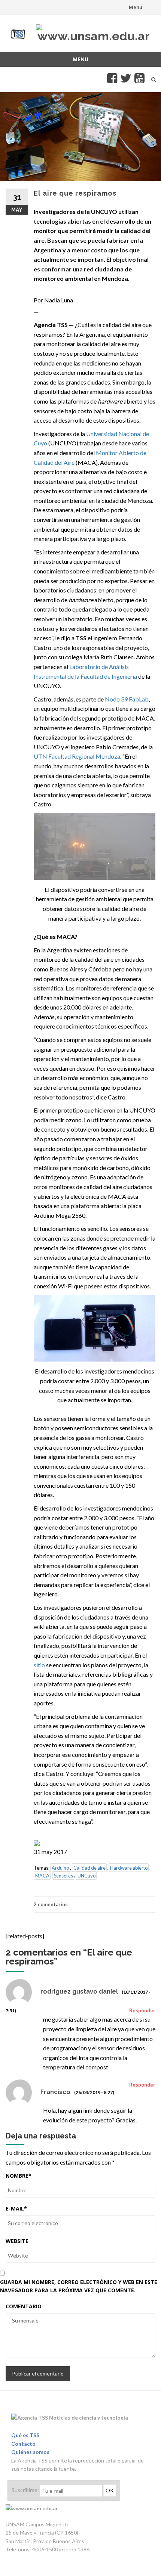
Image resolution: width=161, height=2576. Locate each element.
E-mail (16, 2208)
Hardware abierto (129, 1868)
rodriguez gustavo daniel (79, 1992)
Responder (142, 2010)
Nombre (19, 2176)
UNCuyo (86, 1875)
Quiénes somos (30, 2452)
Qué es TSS (25, 2435)
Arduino (60, 1868)
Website (17, 2241)
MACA (42, 1875)
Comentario (24, 2306)
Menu (136, 7)
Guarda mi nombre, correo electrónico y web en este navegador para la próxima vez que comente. (79, 2286)
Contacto (23, 2444)
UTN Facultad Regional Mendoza (77, 756)
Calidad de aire (89, 1868)
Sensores (63, 1875)
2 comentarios (51, 1904)
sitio (39, 1665)
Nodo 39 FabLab (127, 699)
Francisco (55, 2092)
